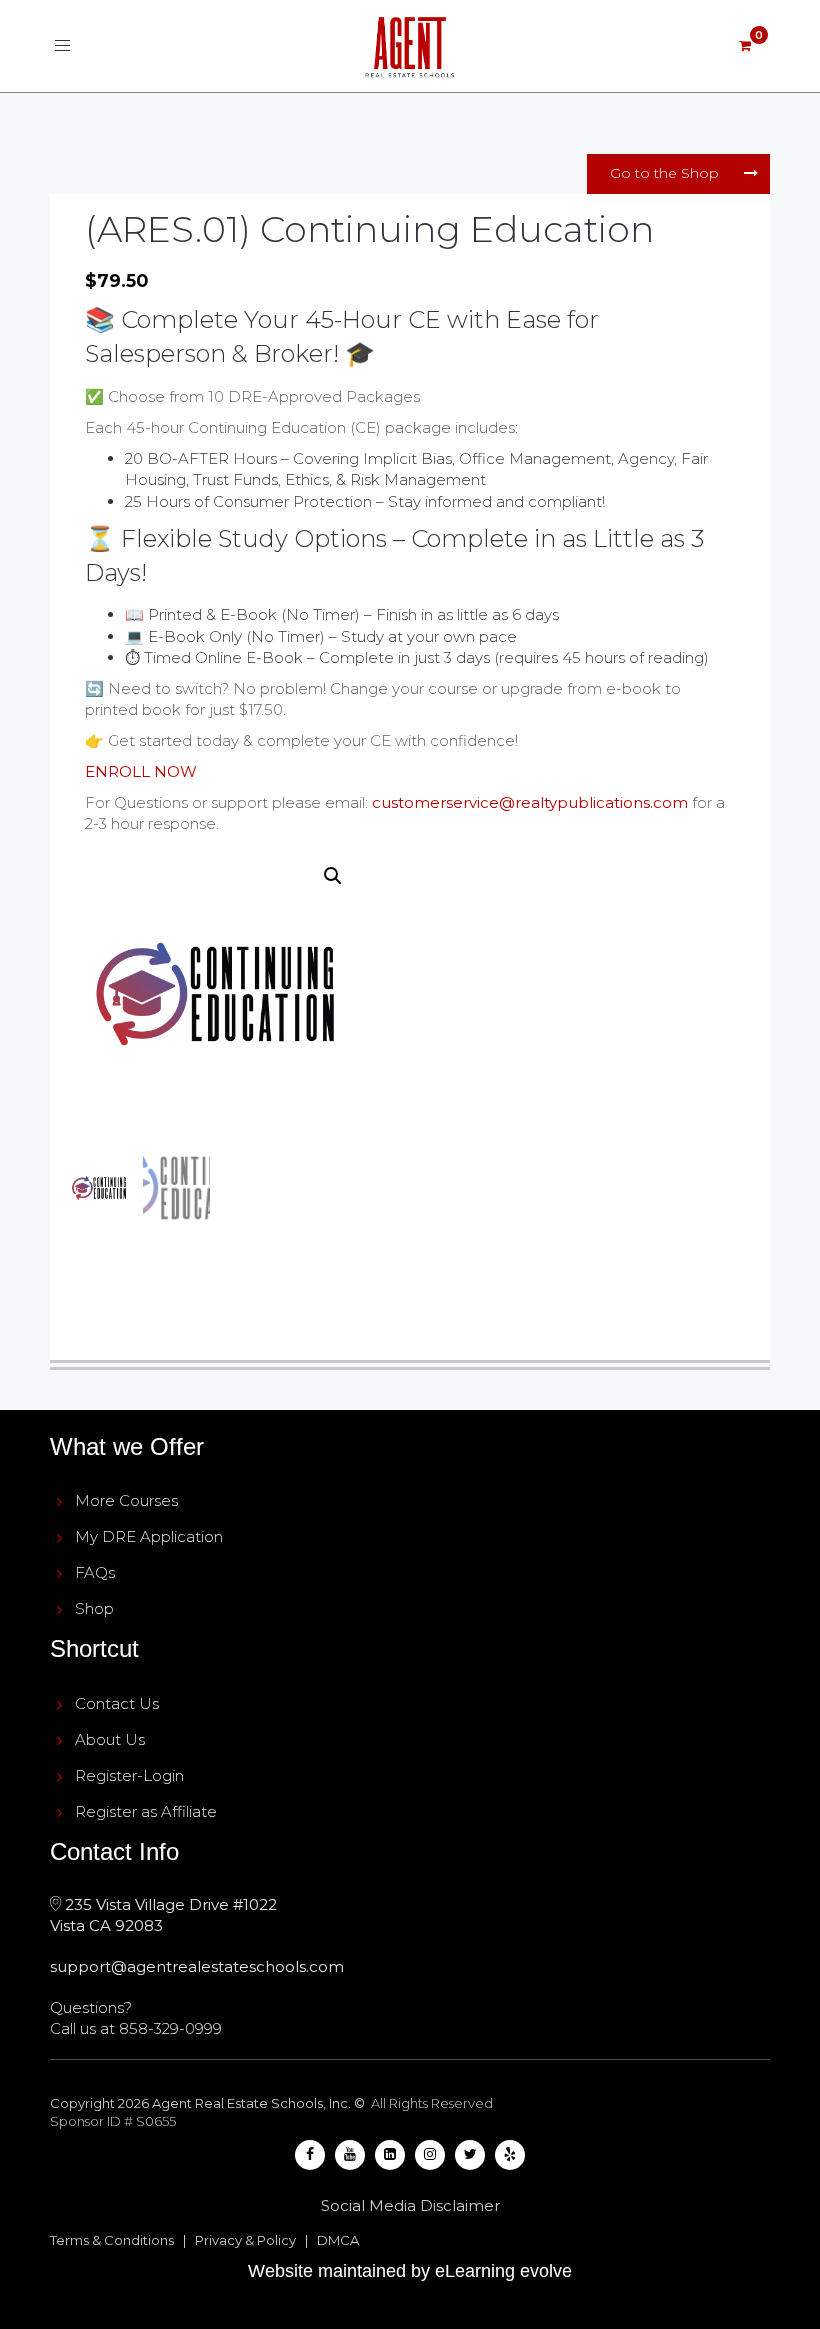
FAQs (95, 1572)
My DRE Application (149, 1536)
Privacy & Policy (245, 2240)
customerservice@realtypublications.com (530, 802)
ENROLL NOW (141, 771)
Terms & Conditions (112, 2240)
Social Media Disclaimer (410, 2205)
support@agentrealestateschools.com (197, 1966)
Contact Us (117, 1703)
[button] (333, 876)
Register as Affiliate (146, 1811)
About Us (110, 1739)
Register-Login (129, 1775)
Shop (94, 1608)
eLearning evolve (503, 2271)
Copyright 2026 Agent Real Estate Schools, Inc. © (209, 2103)
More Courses (126, 1500)
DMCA (338, 2240)
